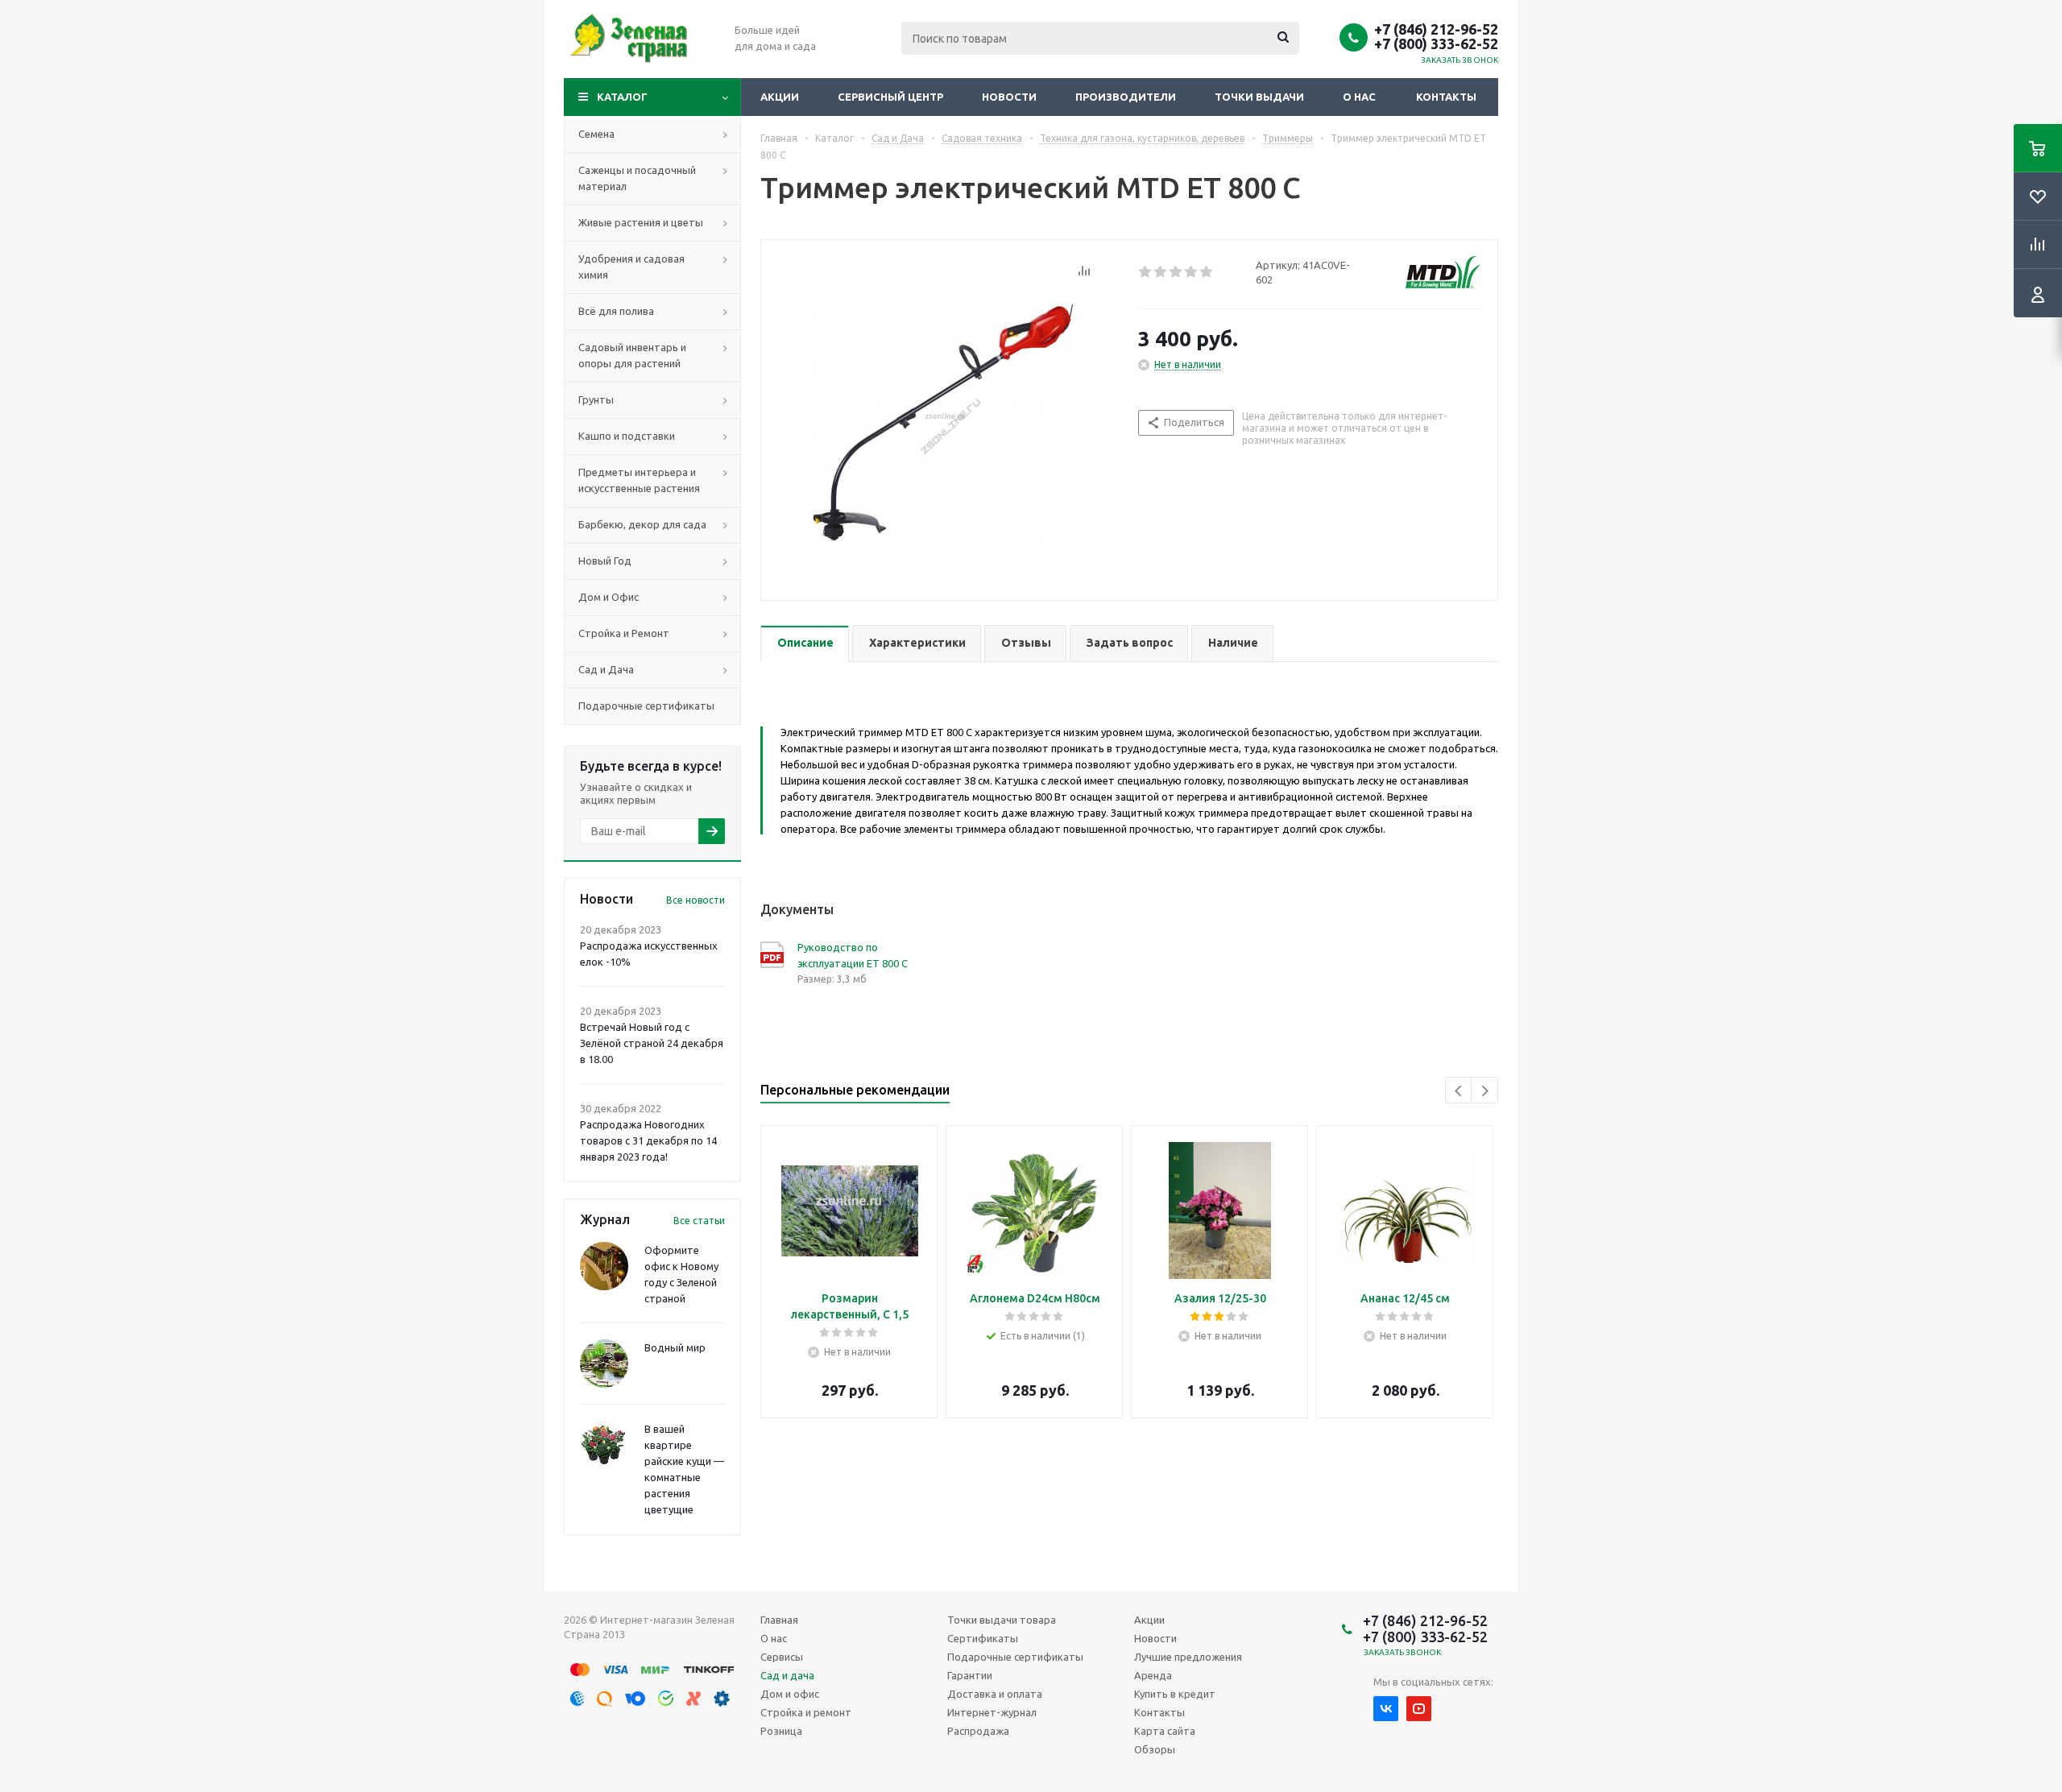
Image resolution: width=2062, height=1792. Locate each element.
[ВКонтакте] (1386, 1709)
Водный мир (675, 1347)
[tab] (805, 644)
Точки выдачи (1259, 97)
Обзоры (1155, 1749)
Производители (1126, 97)
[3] (1176, 272)
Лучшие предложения (1188, 1657)
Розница (781, 1731)
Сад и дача (787, 1675)
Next (1485, 1091)
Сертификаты (983, 1638)
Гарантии (970, 1675)
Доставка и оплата (995, 1694)
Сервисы (782, 1657)
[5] (1207, 272)
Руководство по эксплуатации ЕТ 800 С (853, 955)
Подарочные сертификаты (1015, 1657)
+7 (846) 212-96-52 (1436, 29)
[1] (1146, 272)
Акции (780, 97)
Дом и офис (790, 1694)
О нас (1359, 97)
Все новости (696, 900)
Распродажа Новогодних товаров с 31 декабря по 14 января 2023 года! (648, 1140)
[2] (1161, 272)
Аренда (1153, 1675)
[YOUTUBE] (1419, 1709)
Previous (1459, 1091)
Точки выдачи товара (1002, 1620)
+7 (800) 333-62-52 (1436, 43)
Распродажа (978, 1731)
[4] (1192, 272)
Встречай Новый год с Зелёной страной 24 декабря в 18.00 (652, 1043)
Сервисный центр (890, 97)
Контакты (1446, 97)
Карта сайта (1165, 1731)
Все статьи (699, 1221)
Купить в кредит (1175, 1694)
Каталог (622, 97)
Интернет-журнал (992, 1712)
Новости (1009, 97)
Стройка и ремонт (806, 1712)
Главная (779, 1620)
